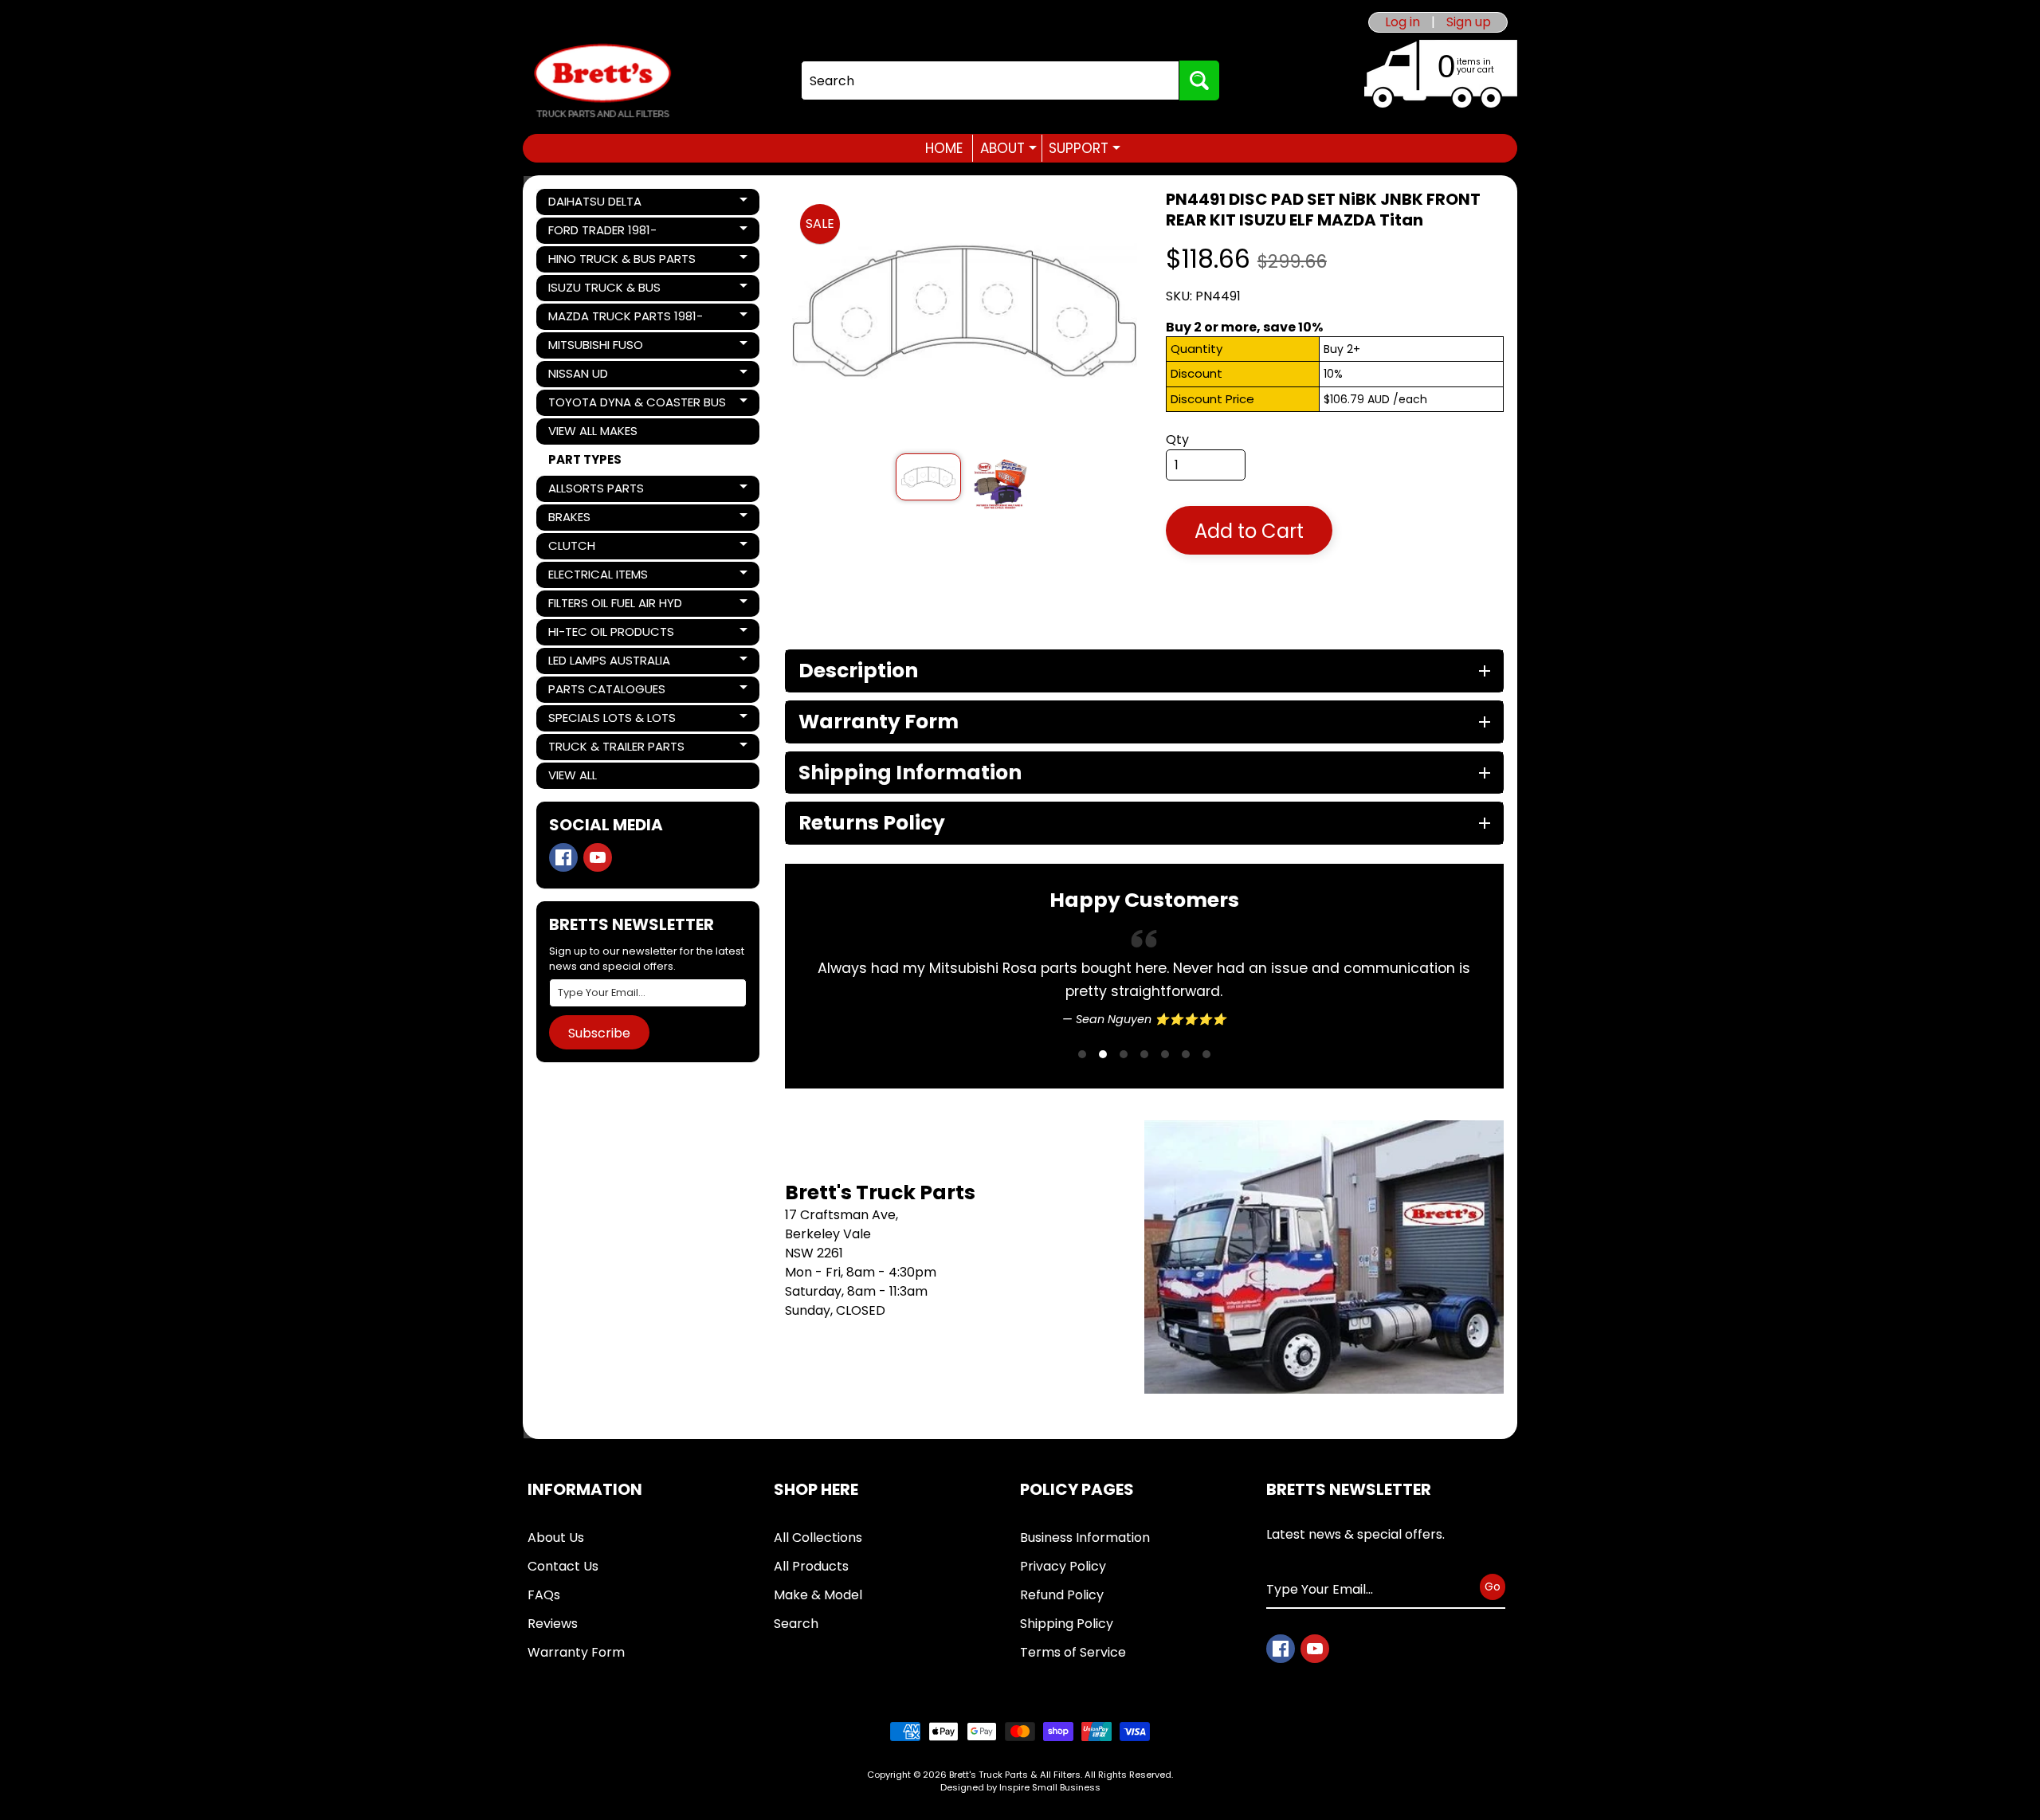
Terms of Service (1073, 1652)
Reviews (553, 1624)
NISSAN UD (602, 376)
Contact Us (563, 1566)
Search (796, 1624)
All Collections (818, 1538)
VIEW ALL (573, 775)
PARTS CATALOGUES (606, 692)
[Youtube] (598, 857)
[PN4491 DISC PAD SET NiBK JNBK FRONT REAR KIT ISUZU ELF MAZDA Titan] (928, 477)
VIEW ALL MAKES (593, 431)
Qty (1177, 439)
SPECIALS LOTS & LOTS (612, 720)
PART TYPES (585, 459)
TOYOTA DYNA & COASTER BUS (637, 405)
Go (1493, 1587)
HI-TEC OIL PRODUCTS (611, 634)
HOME (944, 148)
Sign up (1469, 22)
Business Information (1085, 1538)
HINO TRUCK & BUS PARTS (622, 261)
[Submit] (1199, 80)
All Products (811, 1566)
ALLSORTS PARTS (602, 491)
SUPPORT (1085, 148)
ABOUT (1008, 148)
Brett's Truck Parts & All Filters (1015, 1775)
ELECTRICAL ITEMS (602, 577)
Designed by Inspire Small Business (1020, 1787)
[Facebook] (563, 857)
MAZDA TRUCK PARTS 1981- (625, 319)
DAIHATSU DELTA (602, 204)
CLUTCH (602, 548)
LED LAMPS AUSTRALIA (609, 663)
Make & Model (818, 1595)
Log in (1402, 22)
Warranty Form (576, 1652)
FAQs (544, 1595)
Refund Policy (1062, 1595)
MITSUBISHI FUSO (602, 347)
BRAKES (602, 520)
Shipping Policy (1067, 1624)
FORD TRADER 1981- (602, 233)
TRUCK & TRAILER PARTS (616, 749)
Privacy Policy (1063, 1566)
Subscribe (599, 1033)
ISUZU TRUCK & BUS (604, 290)
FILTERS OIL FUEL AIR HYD (615, 606)
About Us (556, 1538)
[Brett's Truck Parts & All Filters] (602, 81)
